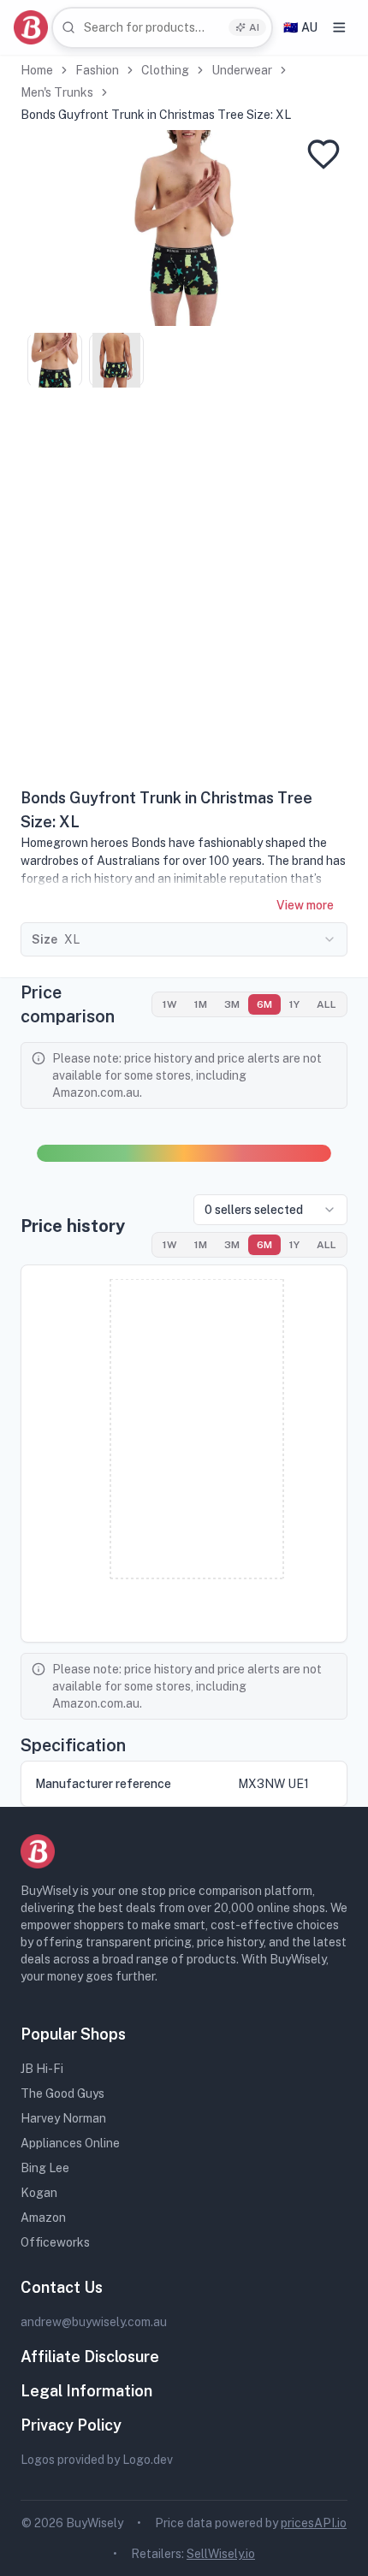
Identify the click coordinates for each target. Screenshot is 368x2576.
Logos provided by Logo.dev (97, 2460)
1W (170, 1004)
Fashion (97, 70)
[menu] (339, 27)
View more (305, 905)
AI (254, 27)
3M (232, 1004)
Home (37, 70)
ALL (326, 1004)
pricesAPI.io (314, 2523)
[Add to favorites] (323, 154)
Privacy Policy (71, 2425)
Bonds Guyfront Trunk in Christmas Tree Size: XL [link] (156, 115)
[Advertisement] (184, 594)
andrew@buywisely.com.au (94, 2322)
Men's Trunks (57, 92)
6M (264, 1004)
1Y (294, 1004)
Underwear (242, 70)
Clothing (165, 70)
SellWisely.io (221, 2554)
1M (201, 1004)
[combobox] (162, 28)
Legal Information (86, 2391)
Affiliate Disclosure (90, 2357)
